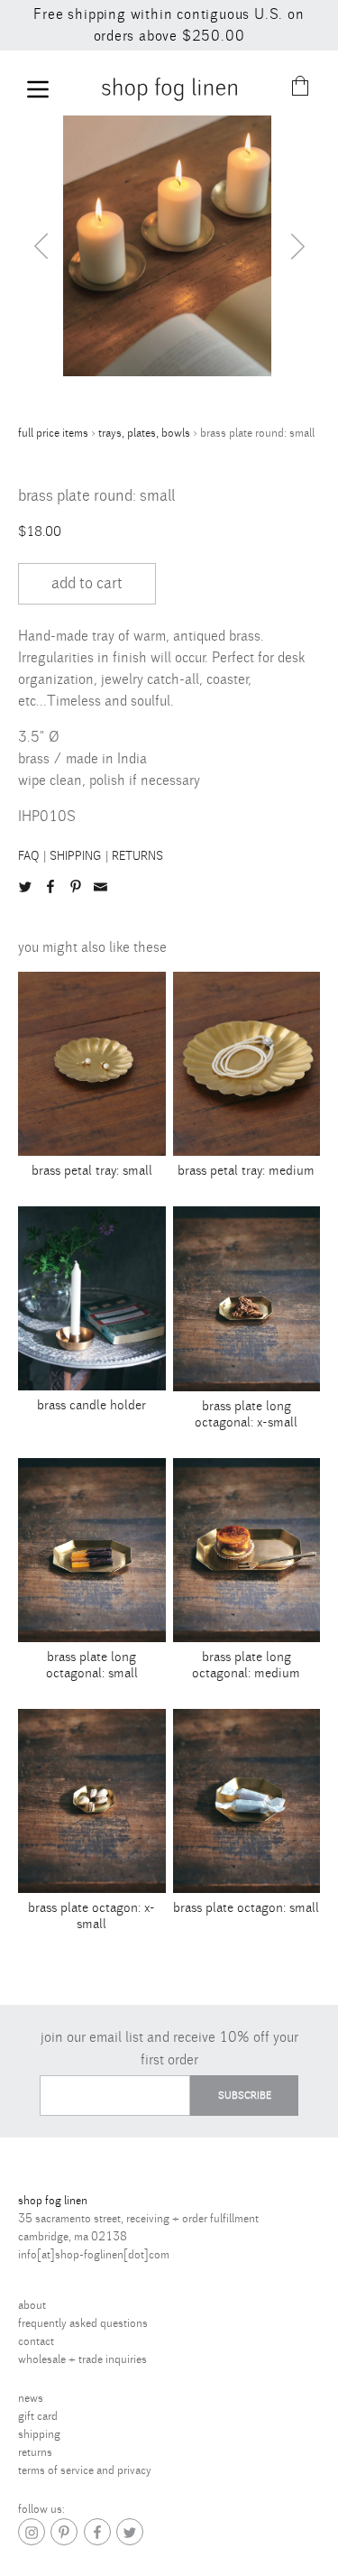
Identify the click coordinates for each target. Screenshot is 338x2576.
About (32, 2305)
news (31, 2398)
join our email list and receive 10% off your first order (169, 2049)
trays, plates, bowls (144, 433)
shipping (76, 856)
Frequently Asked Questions (83, 2323)
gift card (38, 2416)
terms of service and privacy (85, 2470)
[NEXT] (297, 246)
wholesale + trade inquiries (82, 2359)
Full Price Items (53, 433)
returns (137, 856)
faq (29, 856)
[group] (190, 246)
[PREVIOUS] (41, 246)
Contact (36, 2341)
